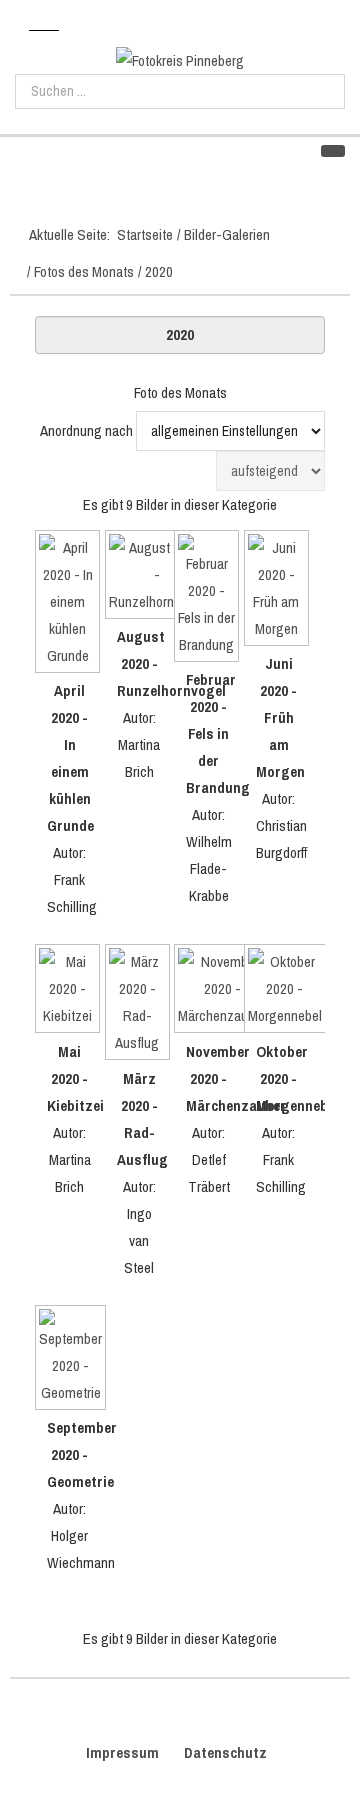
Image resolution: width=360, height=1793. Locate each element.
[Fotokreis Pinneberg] (180, 60)
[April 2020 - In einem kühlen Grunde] (70, 604)
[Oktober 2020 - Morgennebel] (279, 991)
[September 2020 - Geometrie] (70, 1360)
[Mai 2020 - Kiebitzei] (70, 991)
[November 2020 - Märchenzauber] (209, 991)
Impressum (122, 1752)
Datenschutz (225, 1752)
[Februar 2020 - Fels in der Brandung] (209, 598)
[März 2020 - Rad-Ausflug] (140, 1004)
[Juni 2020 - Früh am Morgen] (279, 590)
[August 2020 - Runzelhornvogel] (140, 577)
